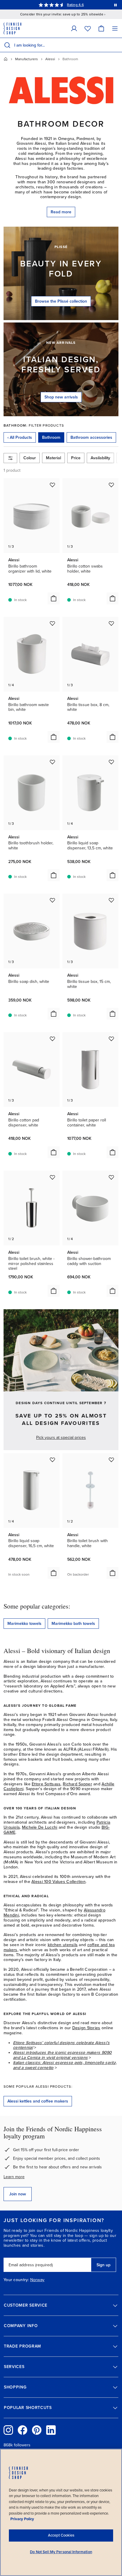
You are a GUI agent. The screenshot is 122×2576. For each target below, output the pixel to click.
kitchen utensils (63, 1945)
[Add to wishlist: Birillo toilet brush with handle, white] (111, 1460)
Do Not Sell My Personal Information (61, 2552)
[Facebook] (23, 2430)
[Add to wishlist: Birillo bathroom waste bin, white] (52, 623)
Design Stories (86, 2028)
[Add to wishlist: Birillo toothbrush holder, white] (52, 762)
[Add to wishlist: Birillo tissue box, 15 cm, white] (111, 900)
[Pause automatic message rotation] (115, 5)
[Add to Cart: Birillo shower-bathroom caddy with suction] (113, 1291)
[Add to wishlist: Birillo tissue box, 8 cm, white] (111, 623)
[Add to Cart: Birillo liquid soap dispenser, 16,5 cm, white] (54, 1573)
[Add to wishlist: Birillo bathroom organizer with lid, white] (52, 485)
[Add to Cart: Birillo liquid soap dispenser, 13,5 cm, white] (113, 875)
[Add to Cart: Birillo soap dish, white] (54, 1014)
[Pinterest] (37, 2430)
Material (53, 458)
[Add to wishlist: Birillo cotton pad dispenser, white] (52, 1039)
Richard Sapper (77, 1784)
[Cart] (101, 28)
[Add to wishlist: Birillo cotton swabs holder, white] (111, 485)
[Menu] (115, 28)
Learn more (14, 2177)
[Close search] (116, 45)
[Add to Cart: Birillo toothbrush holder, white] (54, 875)
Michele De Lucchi (40, 1827)
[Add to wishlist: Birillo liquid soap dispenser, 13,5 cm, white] (111, 762)
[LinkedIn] (51, 2430)
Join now (18, 2194)
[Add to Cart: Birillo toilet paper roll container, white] (113, 1152)
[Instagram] (8, 2430)
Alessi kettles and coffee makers (38, 2101)
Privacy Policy (22, 2519)
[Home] (6, 59)
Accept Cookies (61, 2535)
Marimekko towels (24, 1624)
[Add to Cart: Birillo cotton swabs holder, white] (113, 598)
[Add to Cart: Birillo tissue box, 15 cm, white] (113, 1014)
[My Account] (74, 28)
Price (76, 458)
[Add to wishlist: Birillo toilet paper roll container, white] (111, 1039)
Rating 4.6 (75, 5)
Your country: (16, 2280)
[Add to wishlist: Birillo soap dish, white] (52, 900)
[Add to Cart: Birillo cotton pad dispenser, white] (54, 1152)
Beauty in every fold (61, 269)
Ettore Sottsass (46, 1784)
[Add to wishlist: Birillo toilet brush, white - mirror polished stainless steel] (52, 1177)
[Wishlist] (88, 28)
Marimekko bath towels (73, 1624)
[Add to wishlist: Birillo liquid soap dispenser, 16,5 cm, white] (52, 1460)
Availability (100, 458)
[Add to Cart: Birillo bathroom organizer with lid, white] (54, 598)
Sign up (103, 2265)
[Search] (7, 45)
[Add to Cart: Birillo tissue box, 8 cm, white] (113, 737)
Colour (30, 458)
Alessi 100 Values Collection (58, 1882)
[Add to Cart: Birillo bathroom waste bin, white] (54, 737)
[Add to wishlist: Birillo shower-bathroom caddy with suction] (111, 1177)
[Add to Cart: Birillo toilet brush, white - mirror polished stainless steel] (54, 1291)
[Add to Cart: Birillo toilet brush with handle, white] (113, 1573)
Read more (61, 212)
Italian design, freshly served (61, 365)
